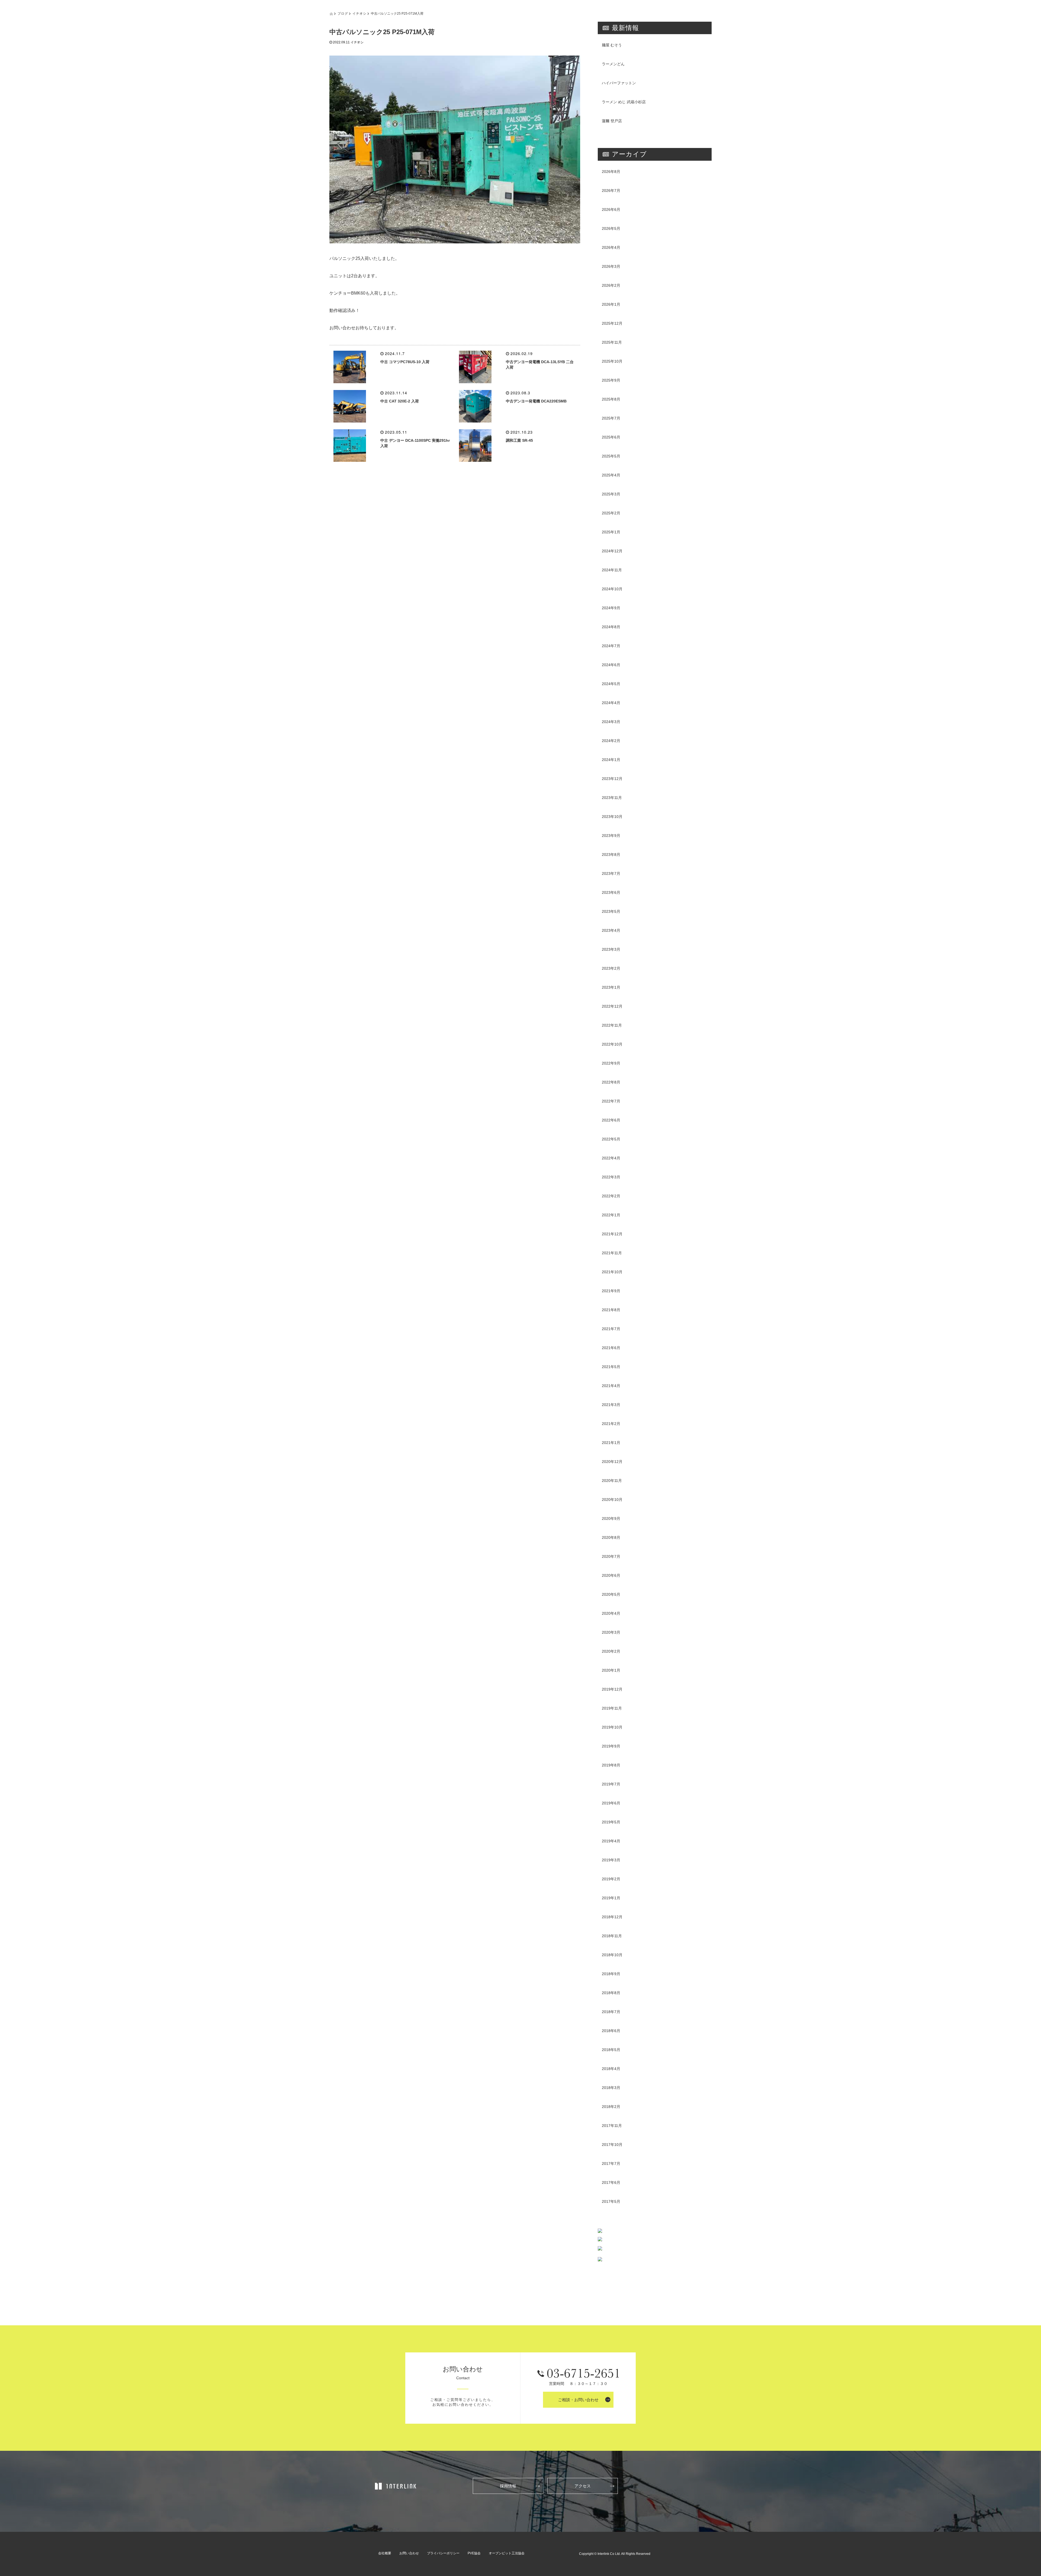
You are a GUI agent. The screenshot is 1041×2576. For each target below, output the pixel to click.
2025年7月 (611, 418)
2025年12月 (612, 323)
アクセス (583, 2486)
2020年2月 (611, 1651)
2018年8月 (611, 1993)
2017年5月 (611, 2201)
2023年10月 (612, 817)
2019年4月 (611, 1841)
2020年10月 (612, 1500)
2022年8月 (611, 1082)
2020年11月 (612, 1481)
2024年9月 (611, 608)
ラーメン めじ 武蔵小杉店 (624, 102)
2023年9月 (611, 836)
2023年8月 (611, 855)
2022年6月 (611, 1120)
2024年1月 (611, 760)
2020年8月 (611, 1537)
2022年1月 (611, 1215)
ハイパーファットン (619, 83)
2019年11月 (612, 1708)
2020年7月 (611, 1556)
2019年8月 (611, 1765)
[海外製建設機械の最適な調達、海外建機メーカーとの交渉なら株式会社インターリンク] (396, 2486)
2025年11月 (612, 342)
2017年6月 (611, 2182)
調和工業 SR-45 (519, 440)
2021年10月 (612, 1272)
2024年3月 (611, 722)
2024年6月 (611, 665)
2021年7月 (611, 1329)
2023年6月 (611, 892)
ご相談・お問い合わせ (578, 2400)
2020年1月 (611, 1670)
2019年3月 (611, 1860)
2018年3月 (611, 2088)
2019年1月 (611, 1898)
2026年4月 (611, 247)
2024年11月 (612, 570)
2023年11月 (612, 798)
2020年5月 (611, 1594)
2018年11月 (612, 1936)
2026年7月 (611, 191)
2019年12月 (612, 1689)
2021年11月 (612, 1253)
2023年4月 (611, 930)
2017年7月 (611, 2164)
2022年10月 (612, 1044)
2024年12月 (612, 551)
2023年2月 (611, 968)
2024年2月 (611, 741)
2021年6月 (611, 1348)
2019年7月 (611, 1784)
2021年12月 (612, 1234)
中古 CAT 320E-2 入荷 (400, 401)
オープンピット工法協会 (507, 2553)
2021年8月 (611, 1310)
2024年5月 (611, 684)
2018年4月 (611, 2069)
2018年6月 (611, 2031)
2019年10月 (612, 1727)
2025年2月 (611, 513)
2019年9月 (611, 1746)
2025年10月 (612, 361)
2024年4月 (611, 703)
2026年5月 (611, 228)
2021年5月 (611, 1367)
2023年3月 (611, 949)
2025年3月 (611, 494)
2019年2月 (611, 1879)
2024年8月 (611, 627)
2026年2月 (611, 285)
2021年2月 (611, 1424)
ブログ (343, 13)
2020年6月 (611, 1575)
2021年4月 (611, 1386)
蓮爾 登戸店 (612, 121)
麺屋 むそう (612, 45)
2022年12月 (612, 1006)
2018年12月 (612, 1917)
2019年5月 (611, 1822)
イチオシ (359, 13)
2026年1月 (611, 304)
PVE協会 (474, 2553)
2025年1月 (611, 532)
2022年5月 (611, 1139)
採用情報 (508, 2486)
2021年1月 (611, 1443)
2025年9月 (611, 380)
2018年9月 (611, 1974)
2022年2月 (611, 1196)
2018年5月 (611, 2050)
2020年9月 (611, 1518)
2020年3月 (611, 1632)
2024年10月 (612, 589)
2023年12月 (612, 779)
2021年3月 (611, 1405)
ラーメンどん (613, 64)
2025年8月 (611, 399)
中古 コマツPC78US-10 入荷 (405, 362)
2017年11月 (612, 2126)
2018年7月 (611, 2012)
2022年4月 (611, 1158)
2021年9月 (611, 1291)
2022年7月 (611, 1101)
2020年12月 (612, 1462)
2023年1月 (611, 987)
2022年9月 (611, 1063)
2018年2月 (611, 2107)
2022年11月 (612, 1025)
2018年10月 (612, 1955)
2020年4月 (611, 1613)
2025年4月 (611, 475)
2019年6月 (611, 1803)
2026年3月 (611, 266)
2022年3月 (611, 1177)
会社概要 (385, 2553)
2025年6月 (611, 437)
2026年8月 (611, 172)
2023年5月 (611, 911)
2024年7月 (611, 646)
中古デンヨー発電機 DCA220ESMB (536, 401)
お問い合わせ (409, 2553)
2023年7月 (611, 873)
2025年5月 (611, 456)
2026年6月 (611, 209)
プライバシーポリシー (443, 2553)
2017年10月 (612, 2145)
